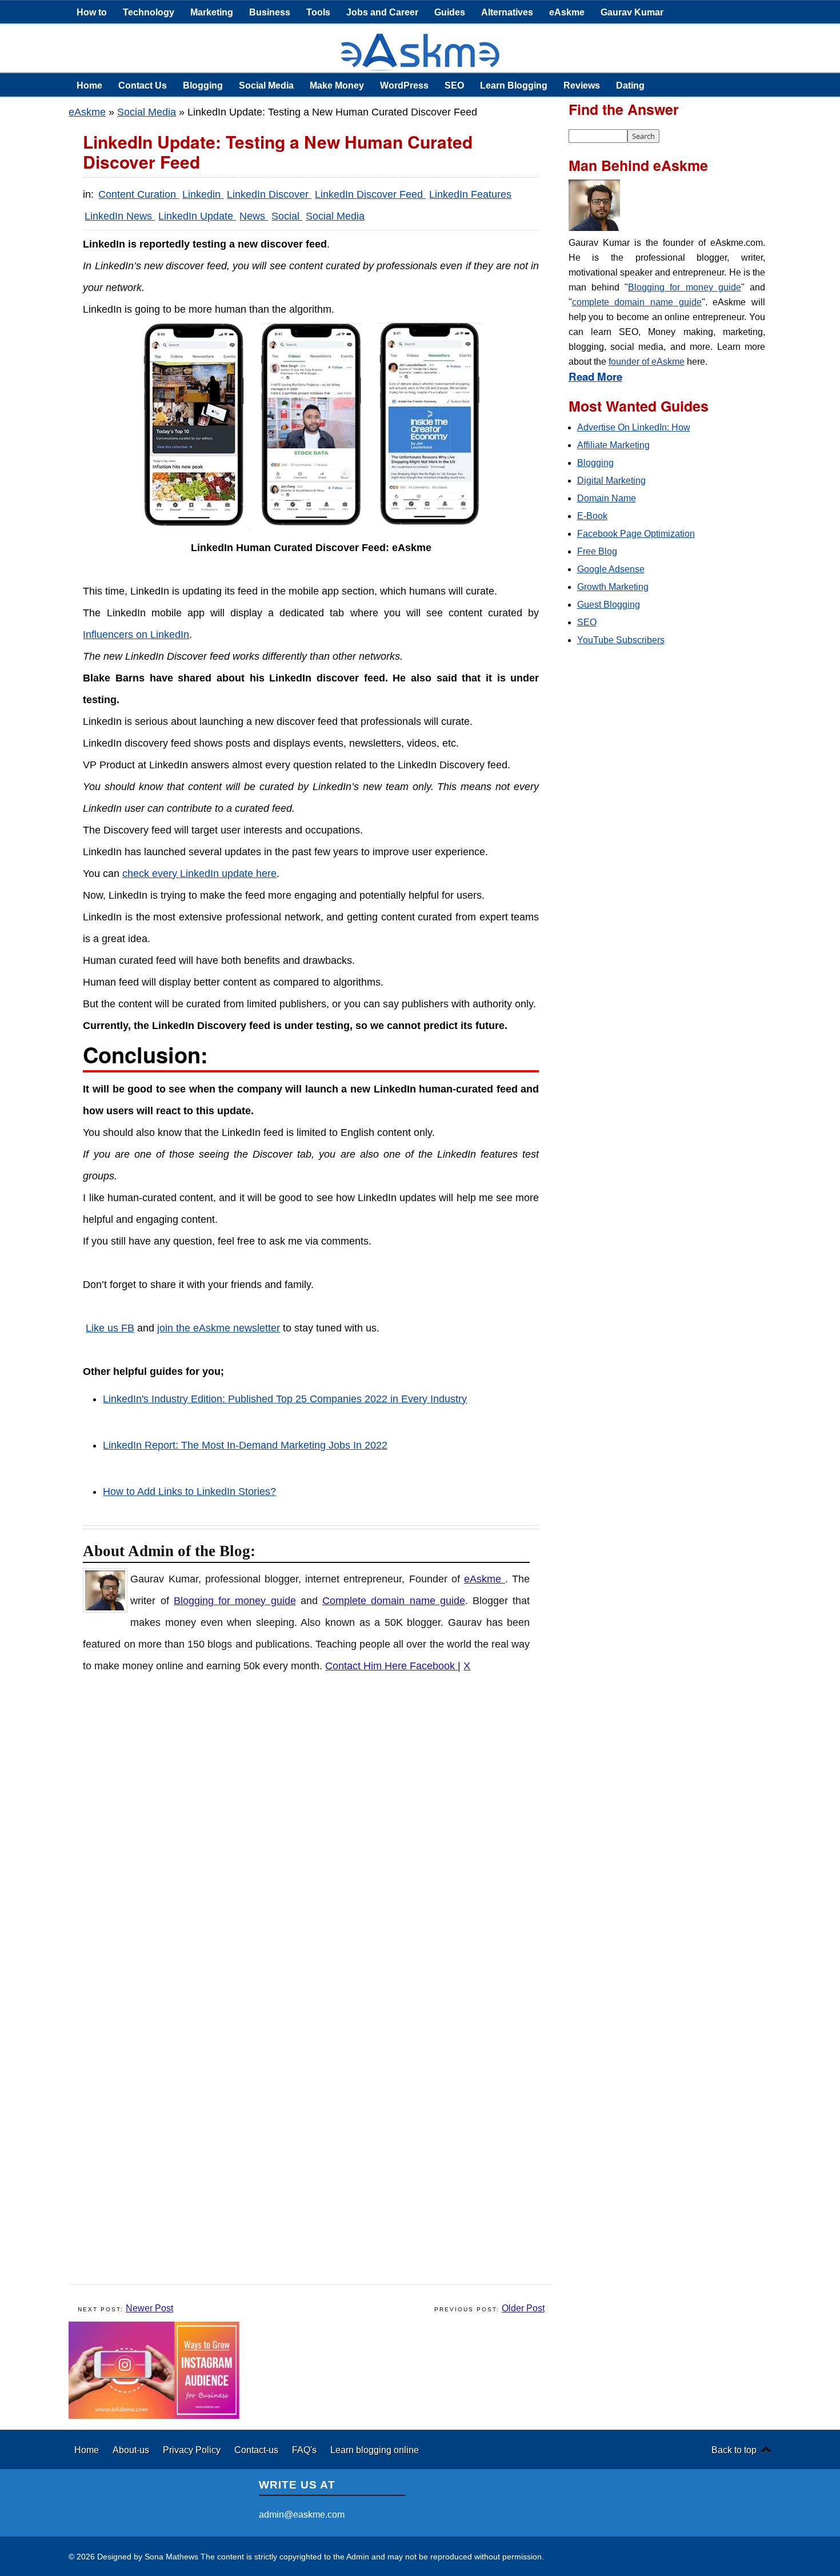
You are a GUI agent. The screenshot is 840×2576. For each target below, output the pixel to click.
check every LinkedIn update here (199, 874)
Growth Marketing (613, 587)
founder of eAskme (647, 362)
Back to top (734, 2450)
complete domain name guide (637, 302)
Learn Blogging (514, 85)
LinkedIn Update (197, 216)
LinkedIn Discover (269, 194)
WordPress (404, 85)
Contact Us (143, 85)
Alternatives (507, 12)
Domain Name (607, 498)
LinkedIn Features (470, 194)
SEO (454, 85)
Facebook (434, 1666)
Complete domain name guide (394, 1601)
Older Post (523, 2308)
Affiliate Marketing (613, 445)
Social (287, 216)
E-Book (592, 516)
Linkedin (203, 194)
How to (92, 12)
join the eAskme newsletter (219, 1328)
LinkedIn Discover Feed (370, 194)
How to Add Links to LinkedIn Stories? (189, 1492)
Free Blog (597, 551)
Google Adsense (611, 569)
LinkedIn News (120, 216)
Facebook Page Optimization (636, 534)
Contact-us (257, 2450)
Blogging (203, 85)
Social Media (266, 85)
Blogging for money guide (235, 1601)
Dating (630, 85)
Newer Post (149, 2308)
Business (270, 12)
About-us (132, 2450)
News (254, 216)
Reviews (582, 85)
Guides (450, 12)
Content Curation (139, 194)
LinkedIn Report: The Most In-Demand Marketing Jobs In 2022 (245, 1445)
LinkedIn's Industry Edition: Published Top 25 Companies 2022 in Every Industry (285, 1399)
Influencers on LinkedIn (136, 635)
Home (89, 85)
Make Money (337, 85)
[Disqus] (317, 1834)
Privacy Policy (193, 2450)
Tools (318, 12)
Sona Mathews (171, 2557)
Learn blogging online (375, 2450)
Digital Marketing (611, 480)
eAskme (567, 12)
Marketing (212, 12)
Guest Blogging (609, 605)
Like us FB (110, 1328)
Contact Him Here (367, 1666)
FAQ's (305, 2450)
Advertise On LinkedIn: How (634, 427)
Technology (149, 12)
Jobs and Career (382, 12)
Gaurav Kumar (632, 12)
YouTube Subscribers (621, 640)
